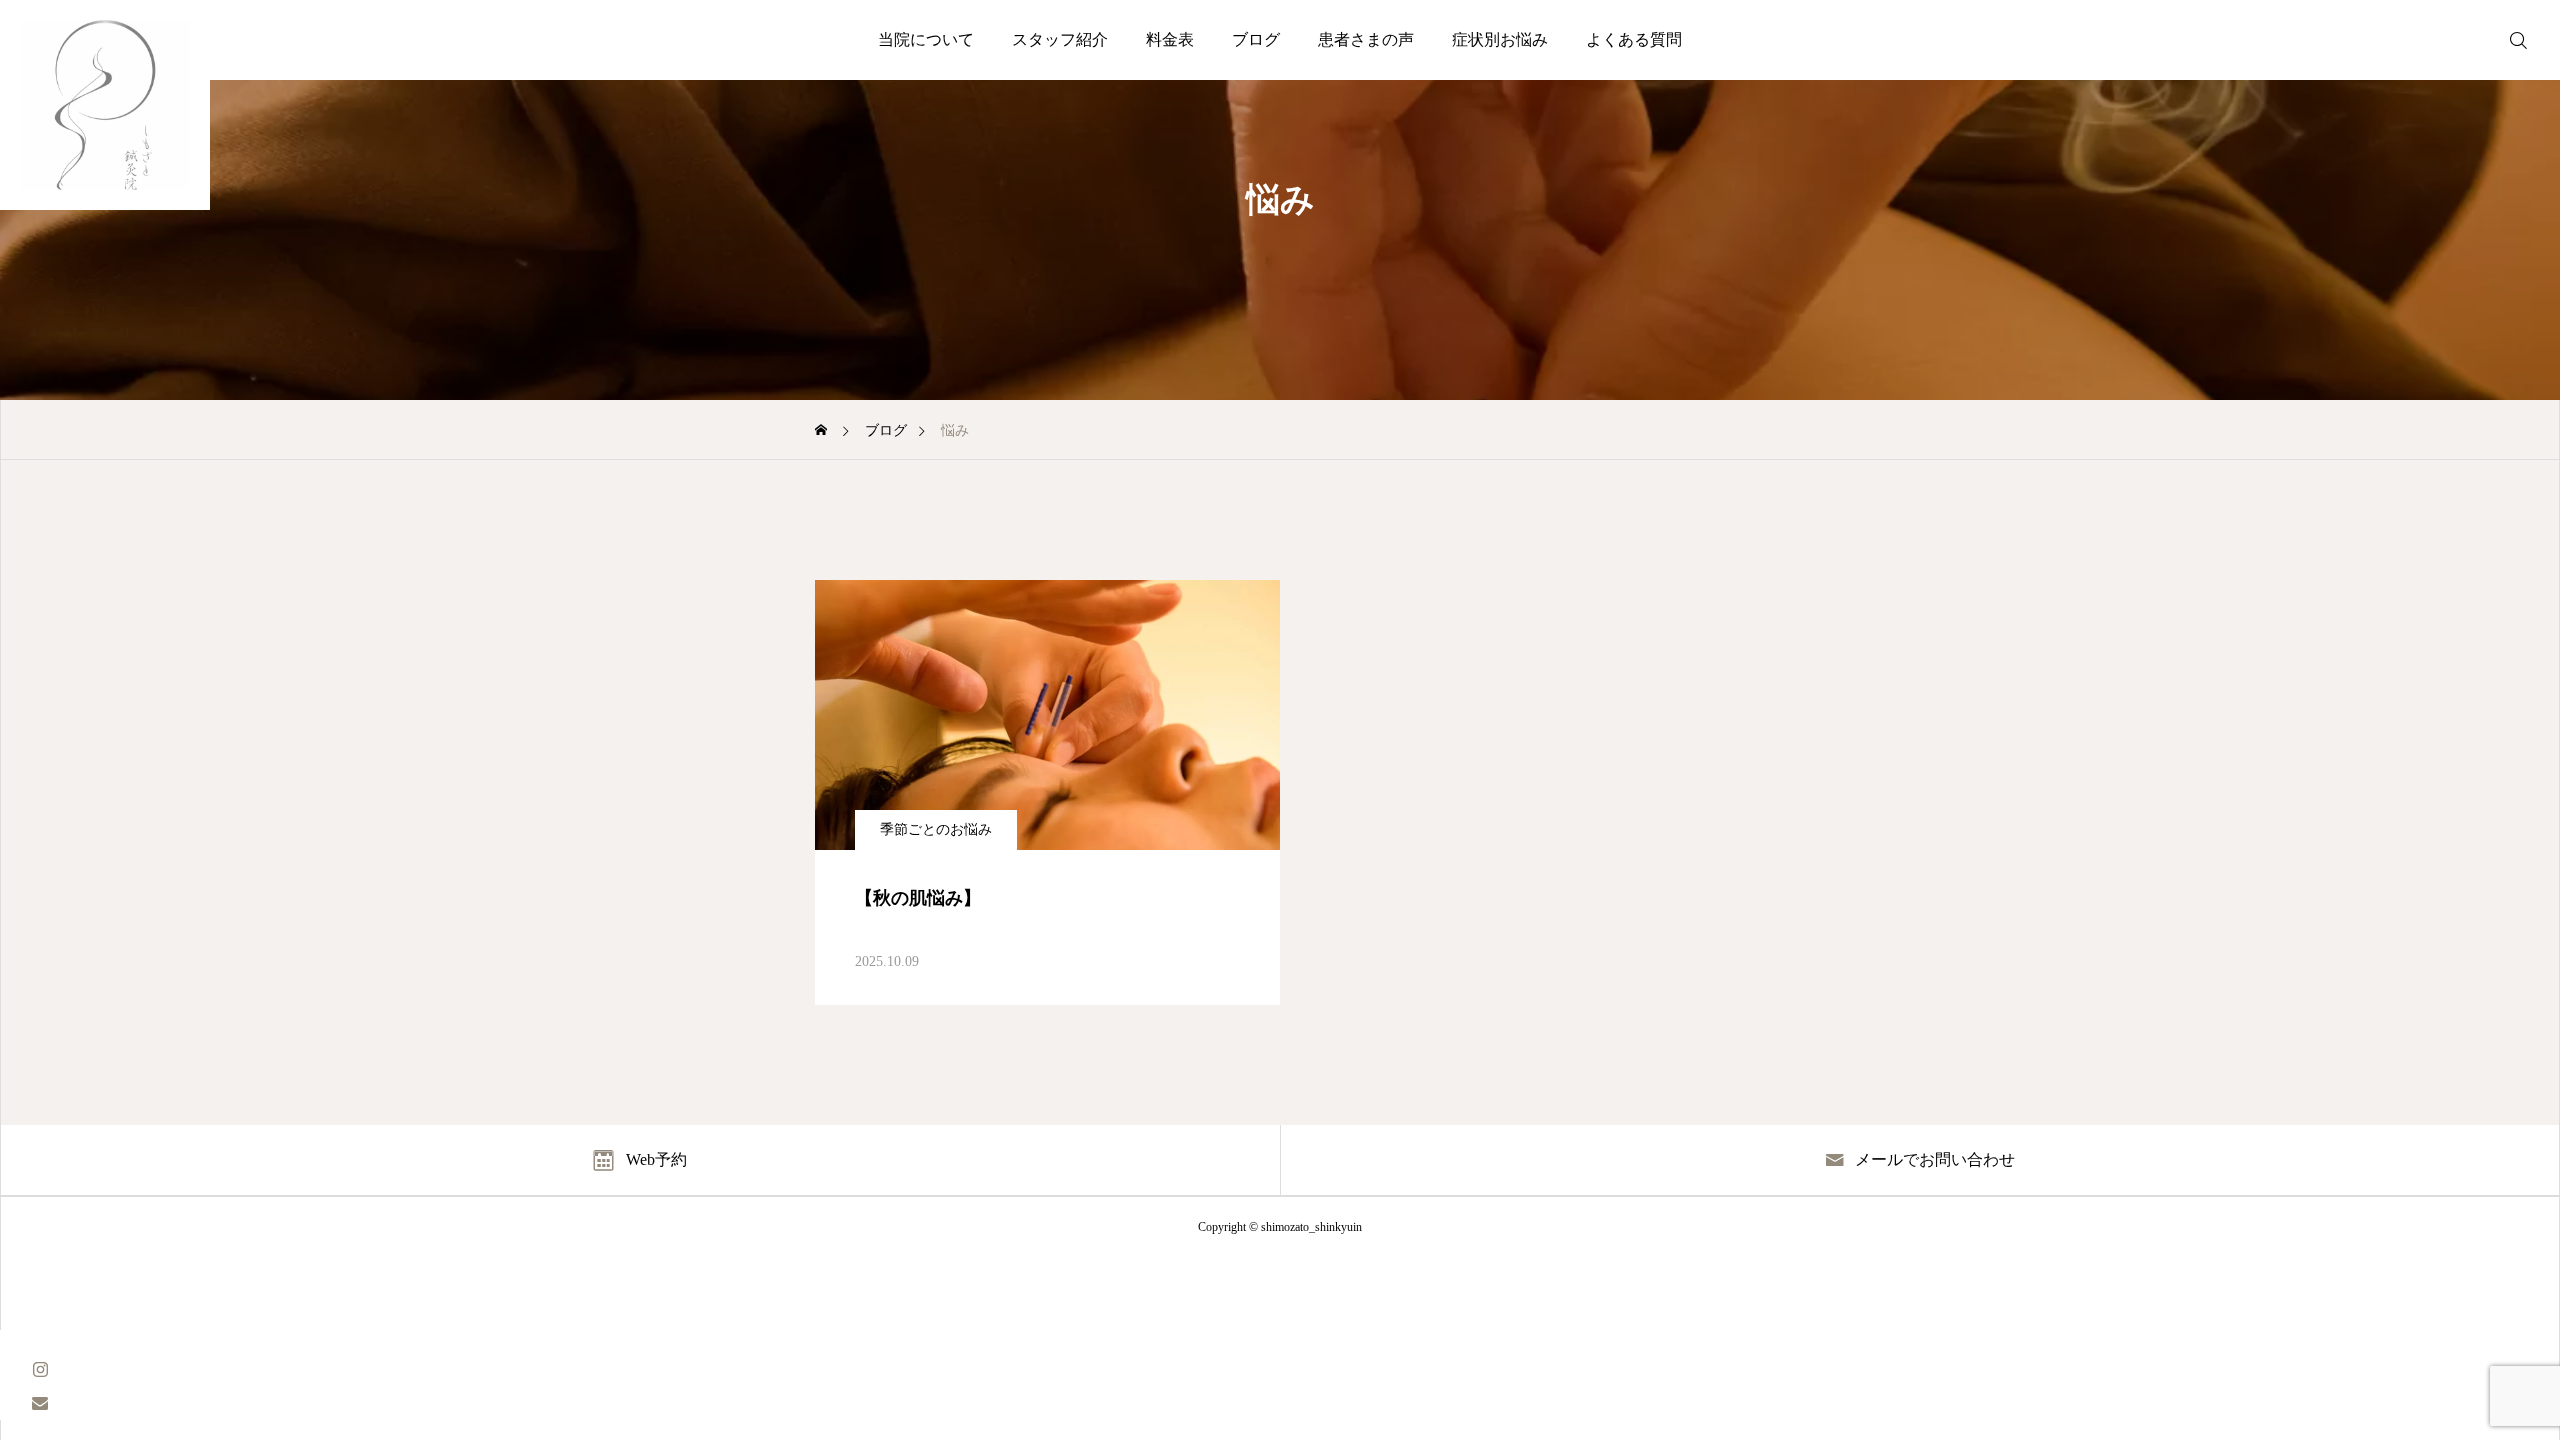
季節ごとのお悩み (936, 829)
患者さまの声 (1366, 39)
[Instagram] (40, 1367)
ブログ (1256, 39)
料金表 (1170, 39)
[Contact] (40, 1402)
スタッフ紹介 (1060, 39)
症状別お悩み (1500, 39)
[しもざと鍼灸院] (105, 105)
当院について (926, 39)
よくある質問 (1634, 39)
